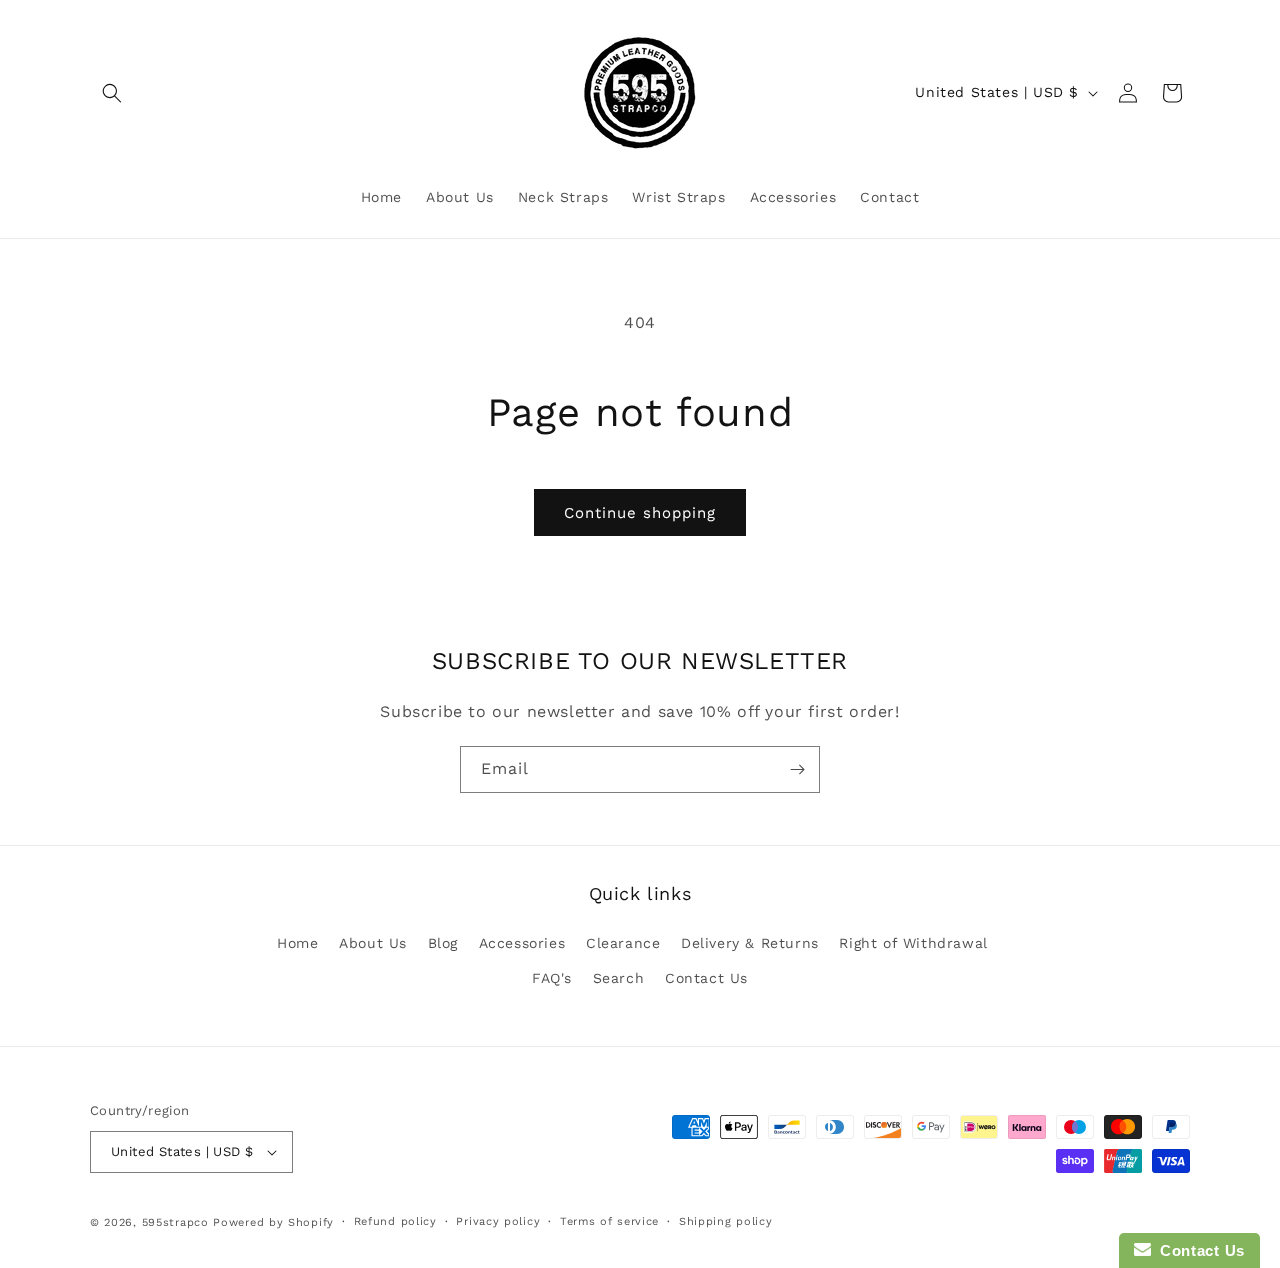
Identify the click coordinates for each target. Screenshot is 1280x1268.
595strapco (175, 1222)
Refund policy (395, 1221)
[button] (112, 93)
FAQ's (552, 978)
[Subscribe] (797, 769)
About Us (373, 943)
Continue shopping (640, 513)
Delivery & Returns (750, 943)
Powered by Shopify (273, 1222)
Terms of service (609, 1221)
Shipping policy (726, 1221)
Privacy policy (498, 1221)
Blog (443, 943)
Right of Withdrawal (913, 943)
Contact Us (706, 978)
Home (297, 943)
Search (619, 978)
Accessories (522, 943)
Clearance (623, 943)
